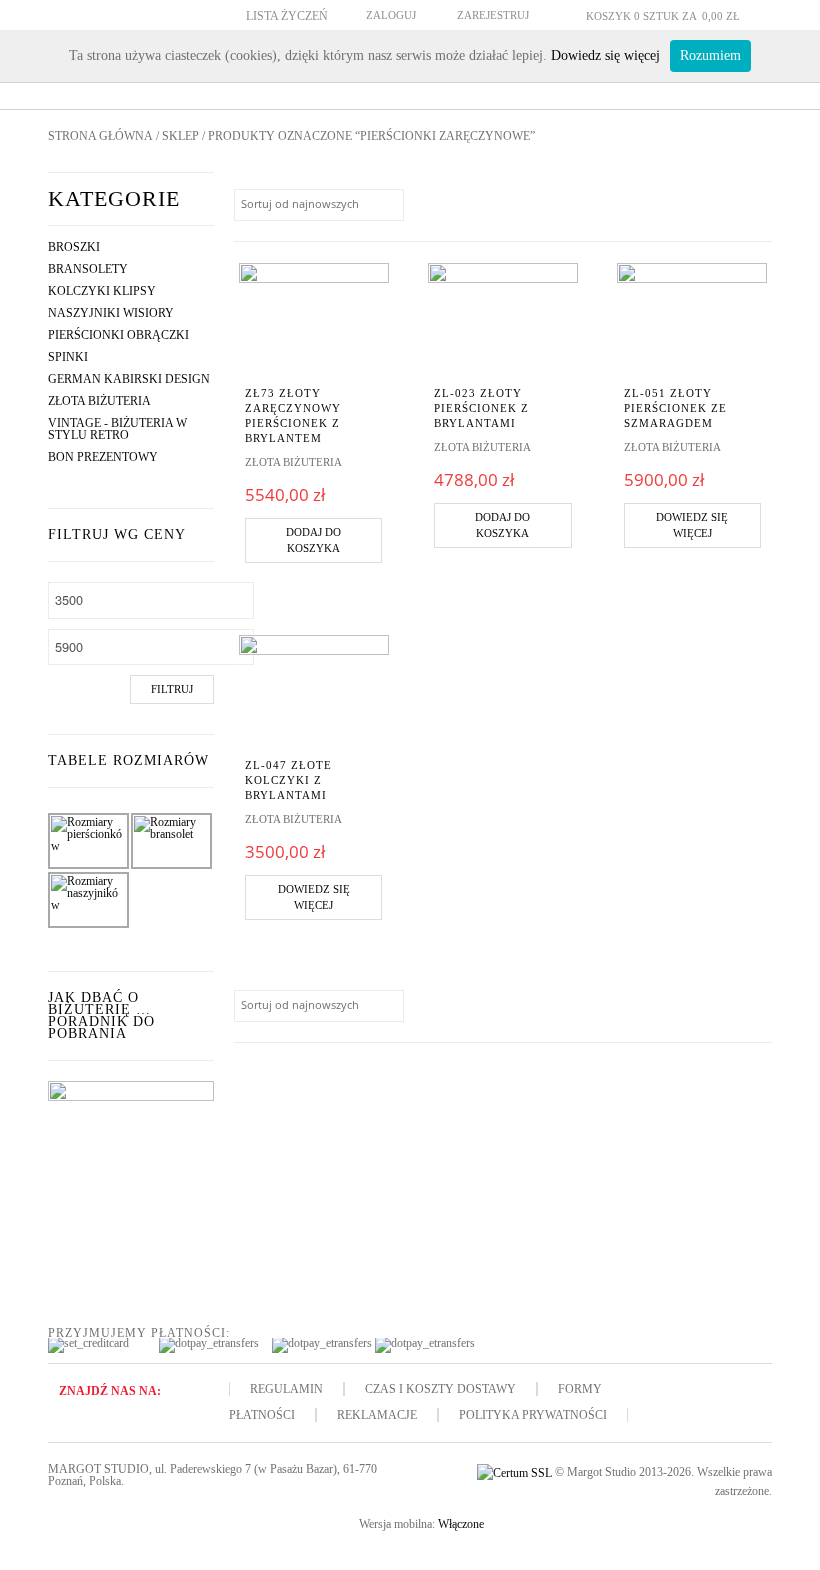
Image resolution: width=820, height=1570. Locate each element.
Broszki (74, 247)
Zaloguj (391, 15)
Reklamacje (377, 1415)
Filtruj (172, 689)
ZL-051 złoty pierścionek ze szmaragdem (675, 408)
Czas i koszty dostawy (440, 1389)
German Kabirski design (129, 379)
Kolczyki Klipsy (102, 291)
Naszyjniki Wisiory (111, 313)
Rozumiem (710, 55)
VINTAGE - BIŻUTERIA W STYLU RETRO (117, 429)
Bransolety (88, 269)
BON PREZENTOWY (103, 457)
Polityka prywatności (533, 1415)
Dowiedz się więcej (692, 525)
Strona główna (100, 136)
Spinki (68, 357)
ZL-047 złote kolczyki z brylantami (288, 780)
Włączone (461, 1524)
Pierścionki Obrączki (118, 335)
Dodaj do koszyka (313, 540)
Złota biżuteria (99, 401)
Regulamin (286, 1389)
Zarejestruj (493, 15)
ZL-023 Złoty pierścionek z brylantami (481, 408)
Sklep (180, 136)
